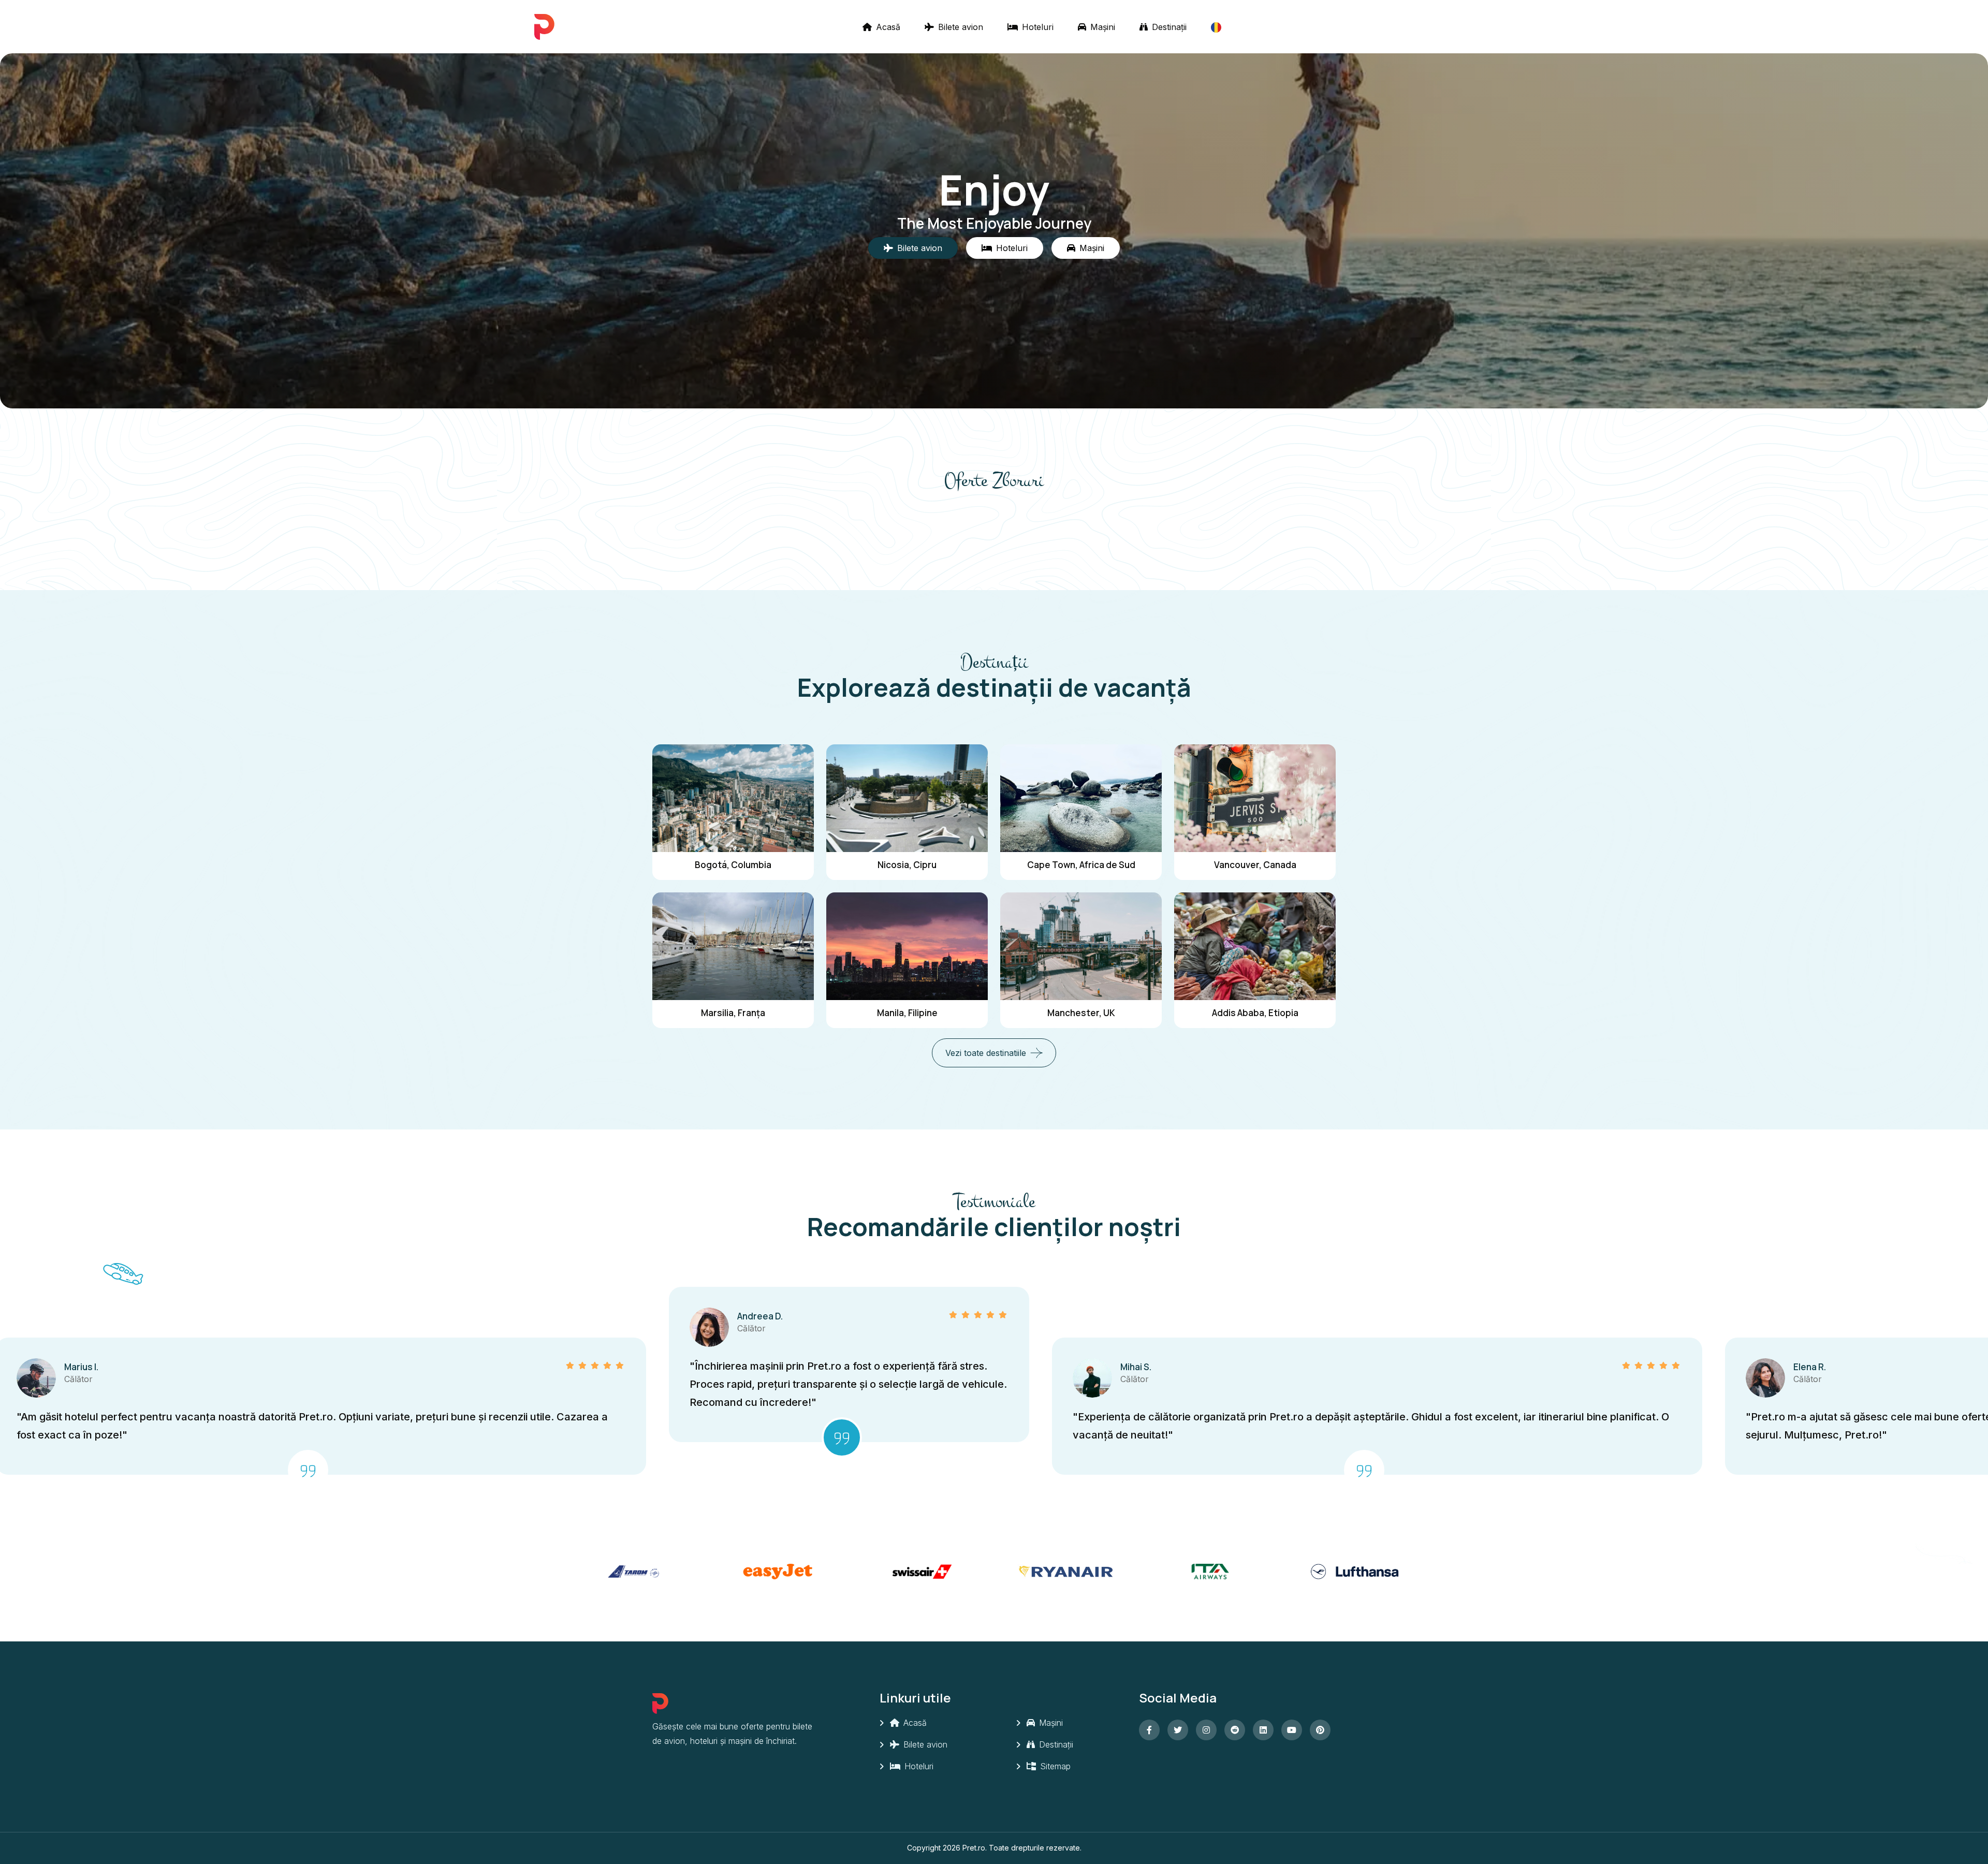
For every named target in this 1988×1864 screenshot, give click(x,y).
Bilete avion (959, 27)
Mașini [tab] (1092, 248)
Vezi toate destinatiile (986, 1053)
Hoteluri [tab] (1012, 248)
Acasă (887, 27)
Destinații (1168, 27)
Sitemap (1054, 1766)
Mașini (1101, 27)
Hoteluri (1036, 27)
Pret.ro (974, 1848)
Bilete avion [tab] (920, 248)
